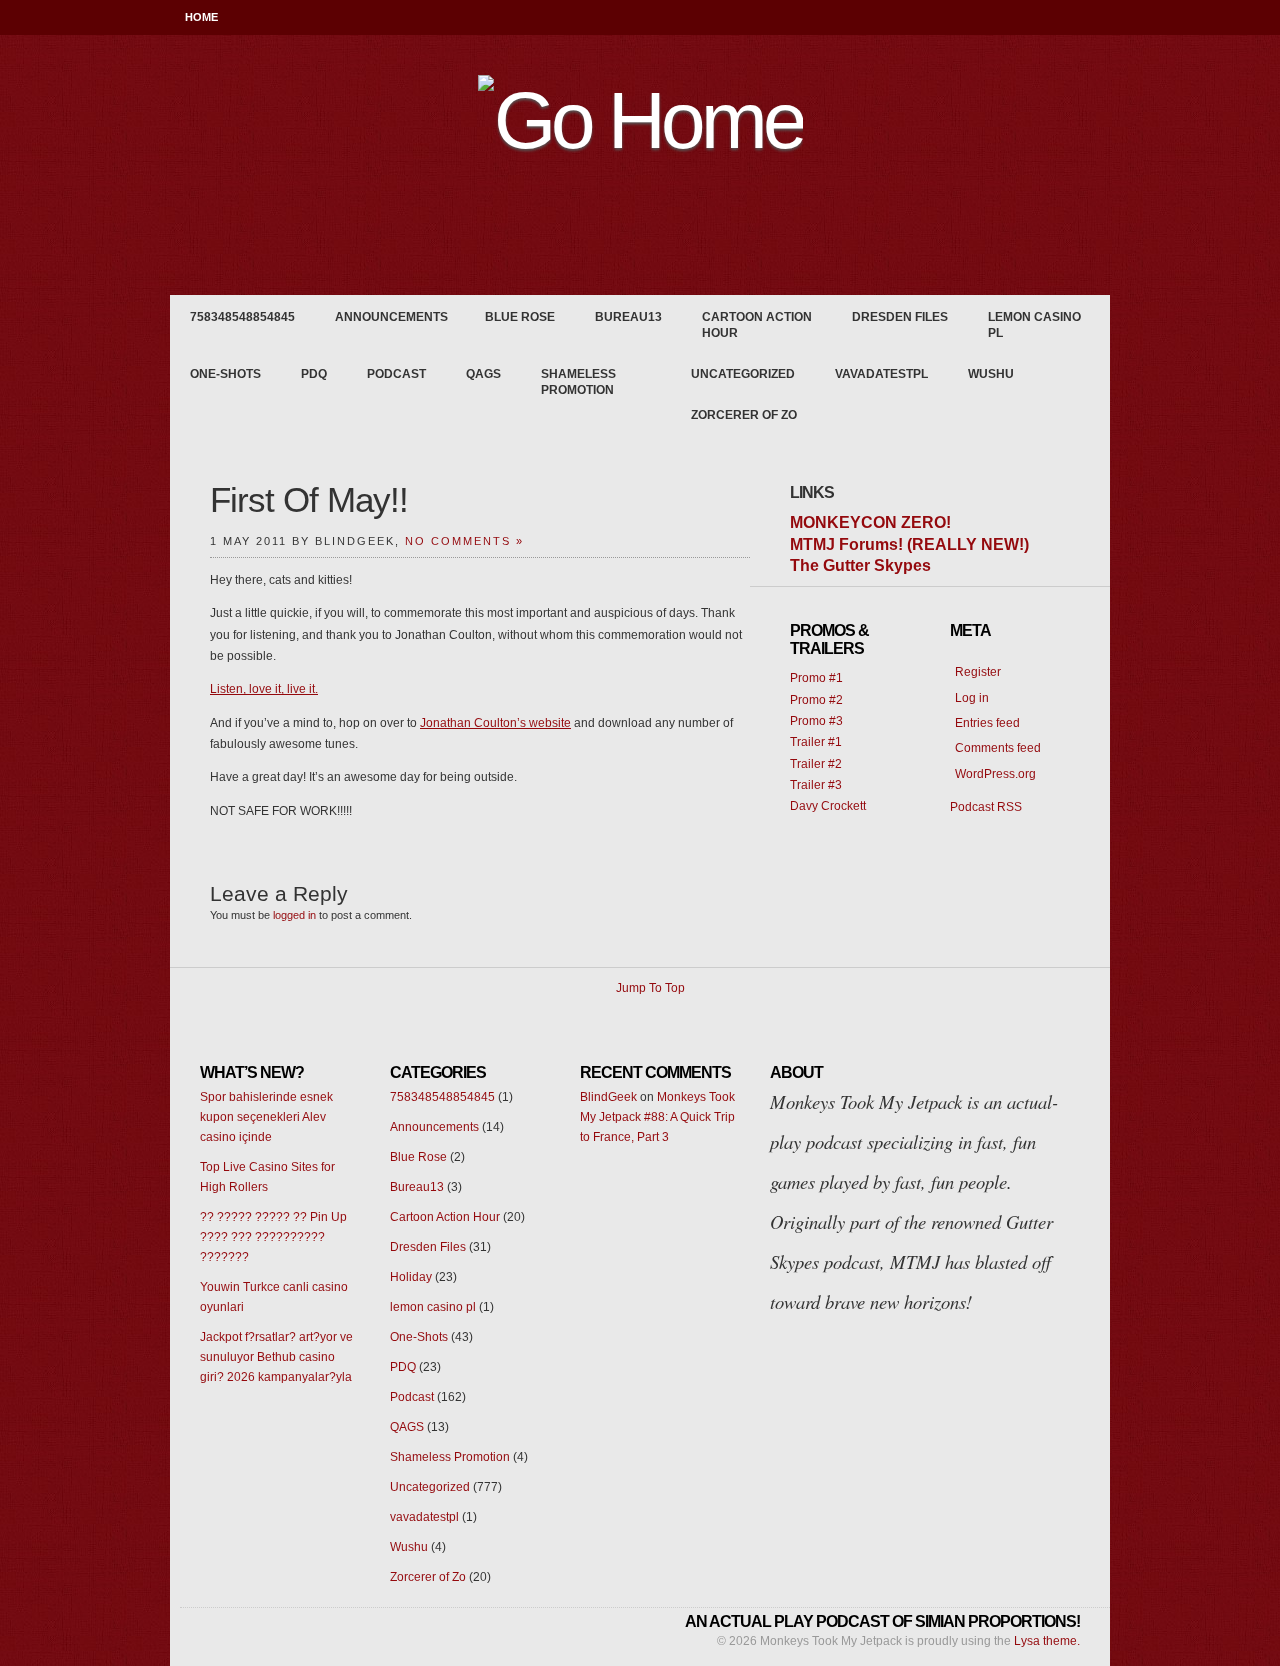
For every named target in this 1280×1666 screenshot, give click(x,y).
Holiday (411, 1277)
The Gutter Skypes (860, 565)
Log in (972, 698)
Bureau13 (628, 317)
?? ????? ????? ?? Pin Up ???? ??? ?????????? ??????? (273, 1237)
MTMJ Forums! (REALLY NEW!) (909, 544)
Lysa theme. (1047, 1641)
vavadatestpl (881, 374)
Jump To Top (650, 988)
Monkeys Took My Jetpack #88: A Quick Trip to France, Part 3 (657, 1117)
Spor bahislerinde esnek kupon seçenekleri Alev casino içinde (266, 1117)
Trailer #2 (816, 764)
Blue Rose (520, 317)
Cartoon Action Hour (757, 325)
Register (978, 672)
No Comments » (464, 541)
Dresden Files (900, 317)
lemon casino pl (1034, 325)
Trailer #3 (816, 785)
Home (201, 17)
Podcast (396, 374)
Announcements (391, 317)
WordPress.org (995, 774)
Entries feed (987, 723)
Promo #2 (816, 700)
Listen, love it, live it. (264, 689)
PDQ (314, 374)
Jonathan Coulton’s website (495, 723)
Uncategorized (743, 374)
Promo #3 (816, 721)
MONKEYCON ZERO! (870, 522)
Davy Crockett (828, 806)
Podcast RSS (986, 807)
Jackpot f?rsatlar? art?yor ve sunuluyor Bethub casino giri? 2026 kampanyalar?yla (276, 1357)
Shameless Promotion (578, 382)
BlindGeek (608, 1097)
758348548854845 (242, 317)
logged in (294, 915)
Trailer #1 (816, 742)
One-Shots (225, 374)
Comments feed (998, 748)
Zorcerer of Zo (744, 415)
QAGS (483, 374)
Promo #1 (816, 678)
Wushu (991, 374)
